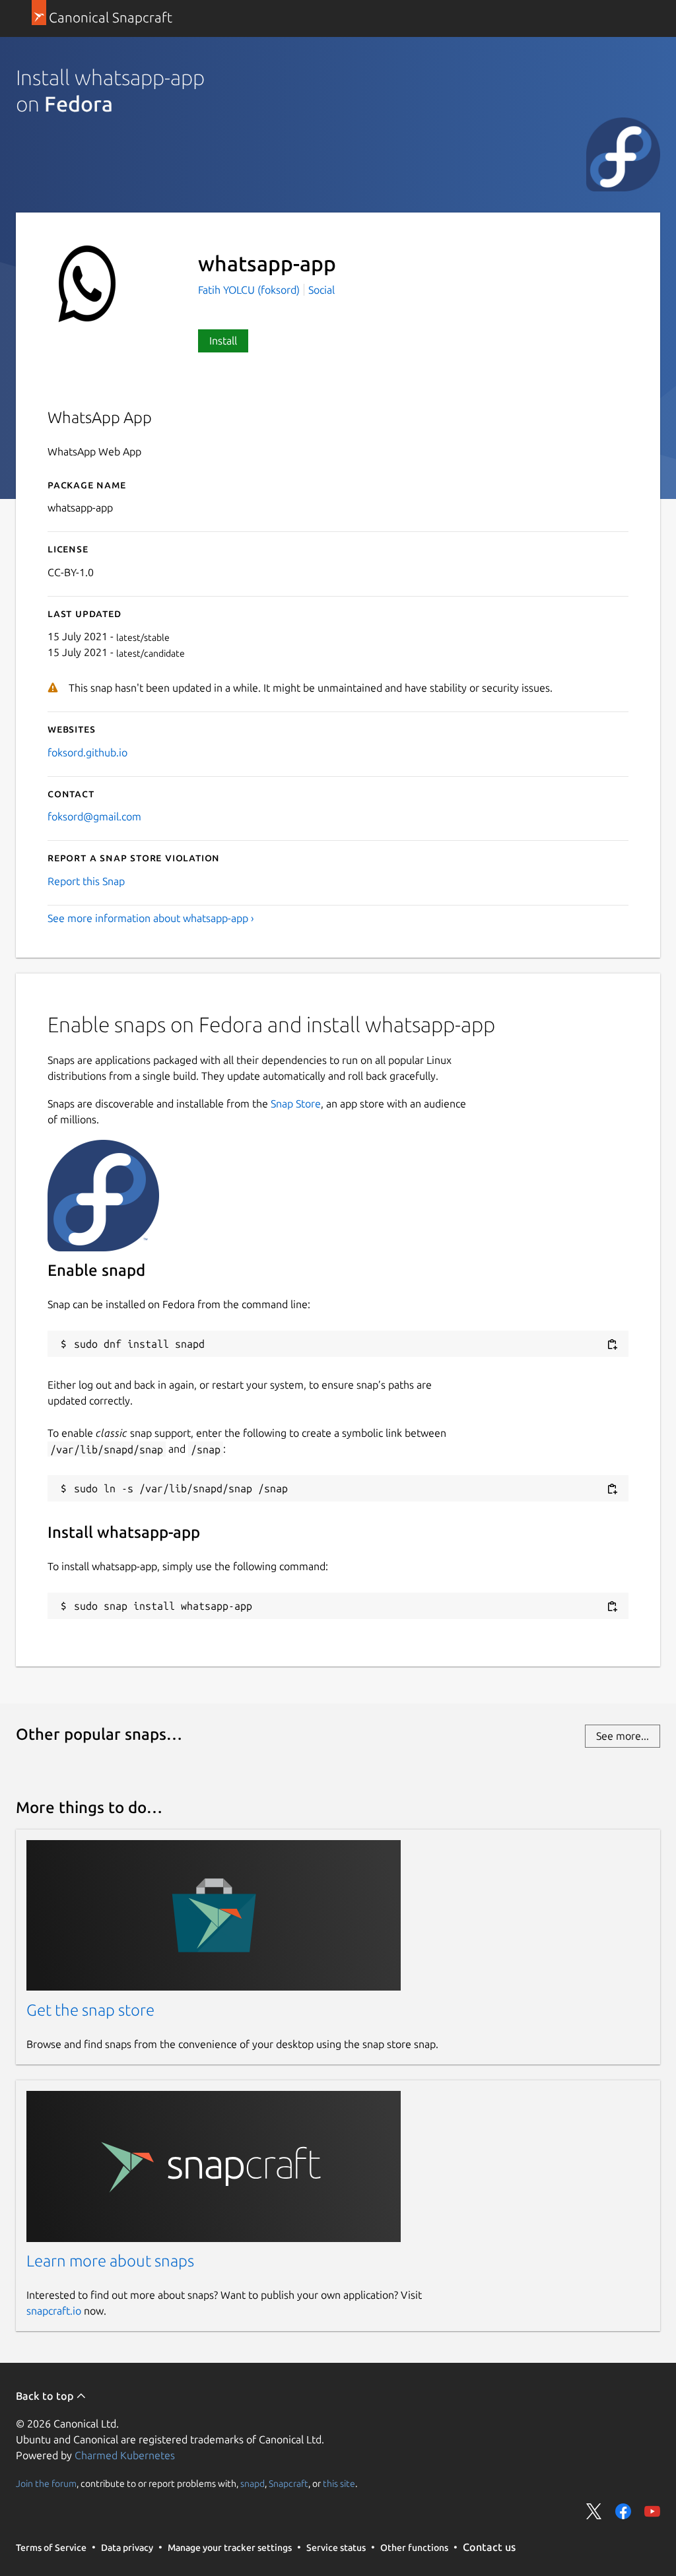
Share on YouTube (652, 2511)
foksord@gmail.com (94, 816)
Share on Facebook (623, 2511)
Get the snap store (90, 2010)
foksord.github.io (87, 752)
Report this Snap (86, 881)
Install (223, 341)
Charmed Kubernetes (125, 2455)
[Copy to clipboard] (612, 1345)
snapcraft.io (54, 2311)
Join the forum (46, 2483)
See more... (623, 1736)
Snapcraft (288, 2483)
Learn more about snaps (110, 2261)
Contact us (489, 2547)
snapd (253, 2483)
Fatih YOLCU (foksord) (250, 290)
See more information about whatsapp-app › (151, 918)
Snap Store (296, 1104)
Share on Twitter (594, 2511)
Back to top (46, 2396)
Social (321, 290)
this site (339, 2483)
